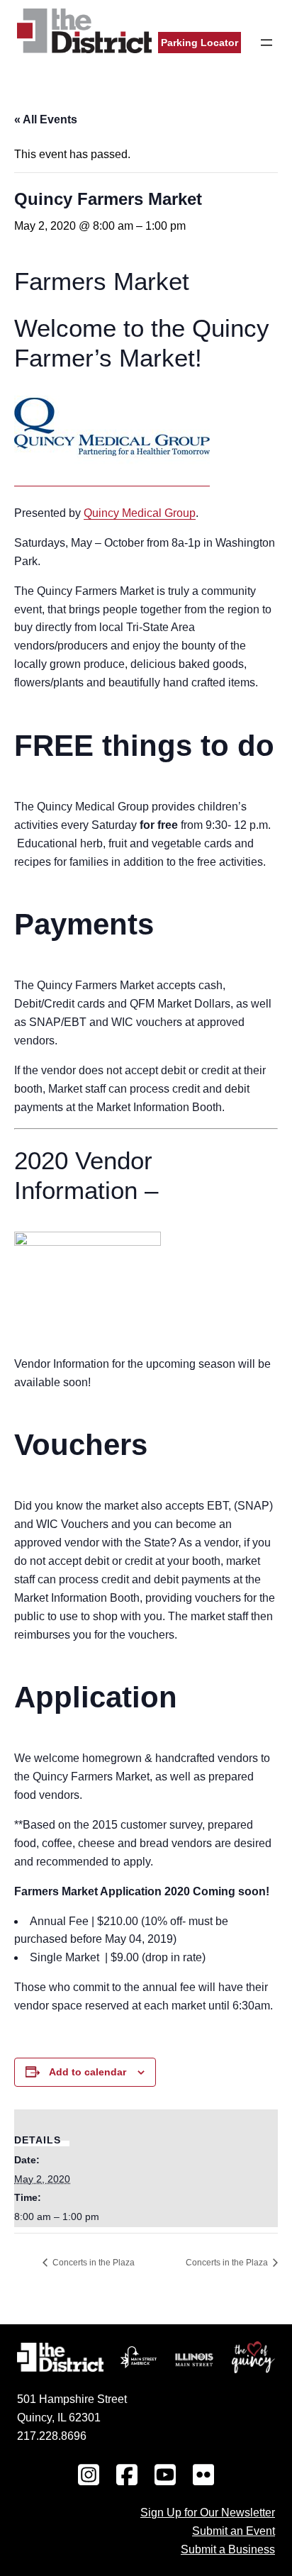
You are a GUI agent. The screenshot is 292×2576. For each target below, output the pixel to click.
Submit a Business (228, 2549)
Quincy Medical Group (140, 513)
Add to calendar (88, 2072)
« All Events (46, 119)
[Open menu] (266, 43)
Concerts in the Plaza (92, 2263)
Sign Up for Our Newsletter (208, 2512)
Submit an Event (234, 2531)
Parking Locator (200, 43)
